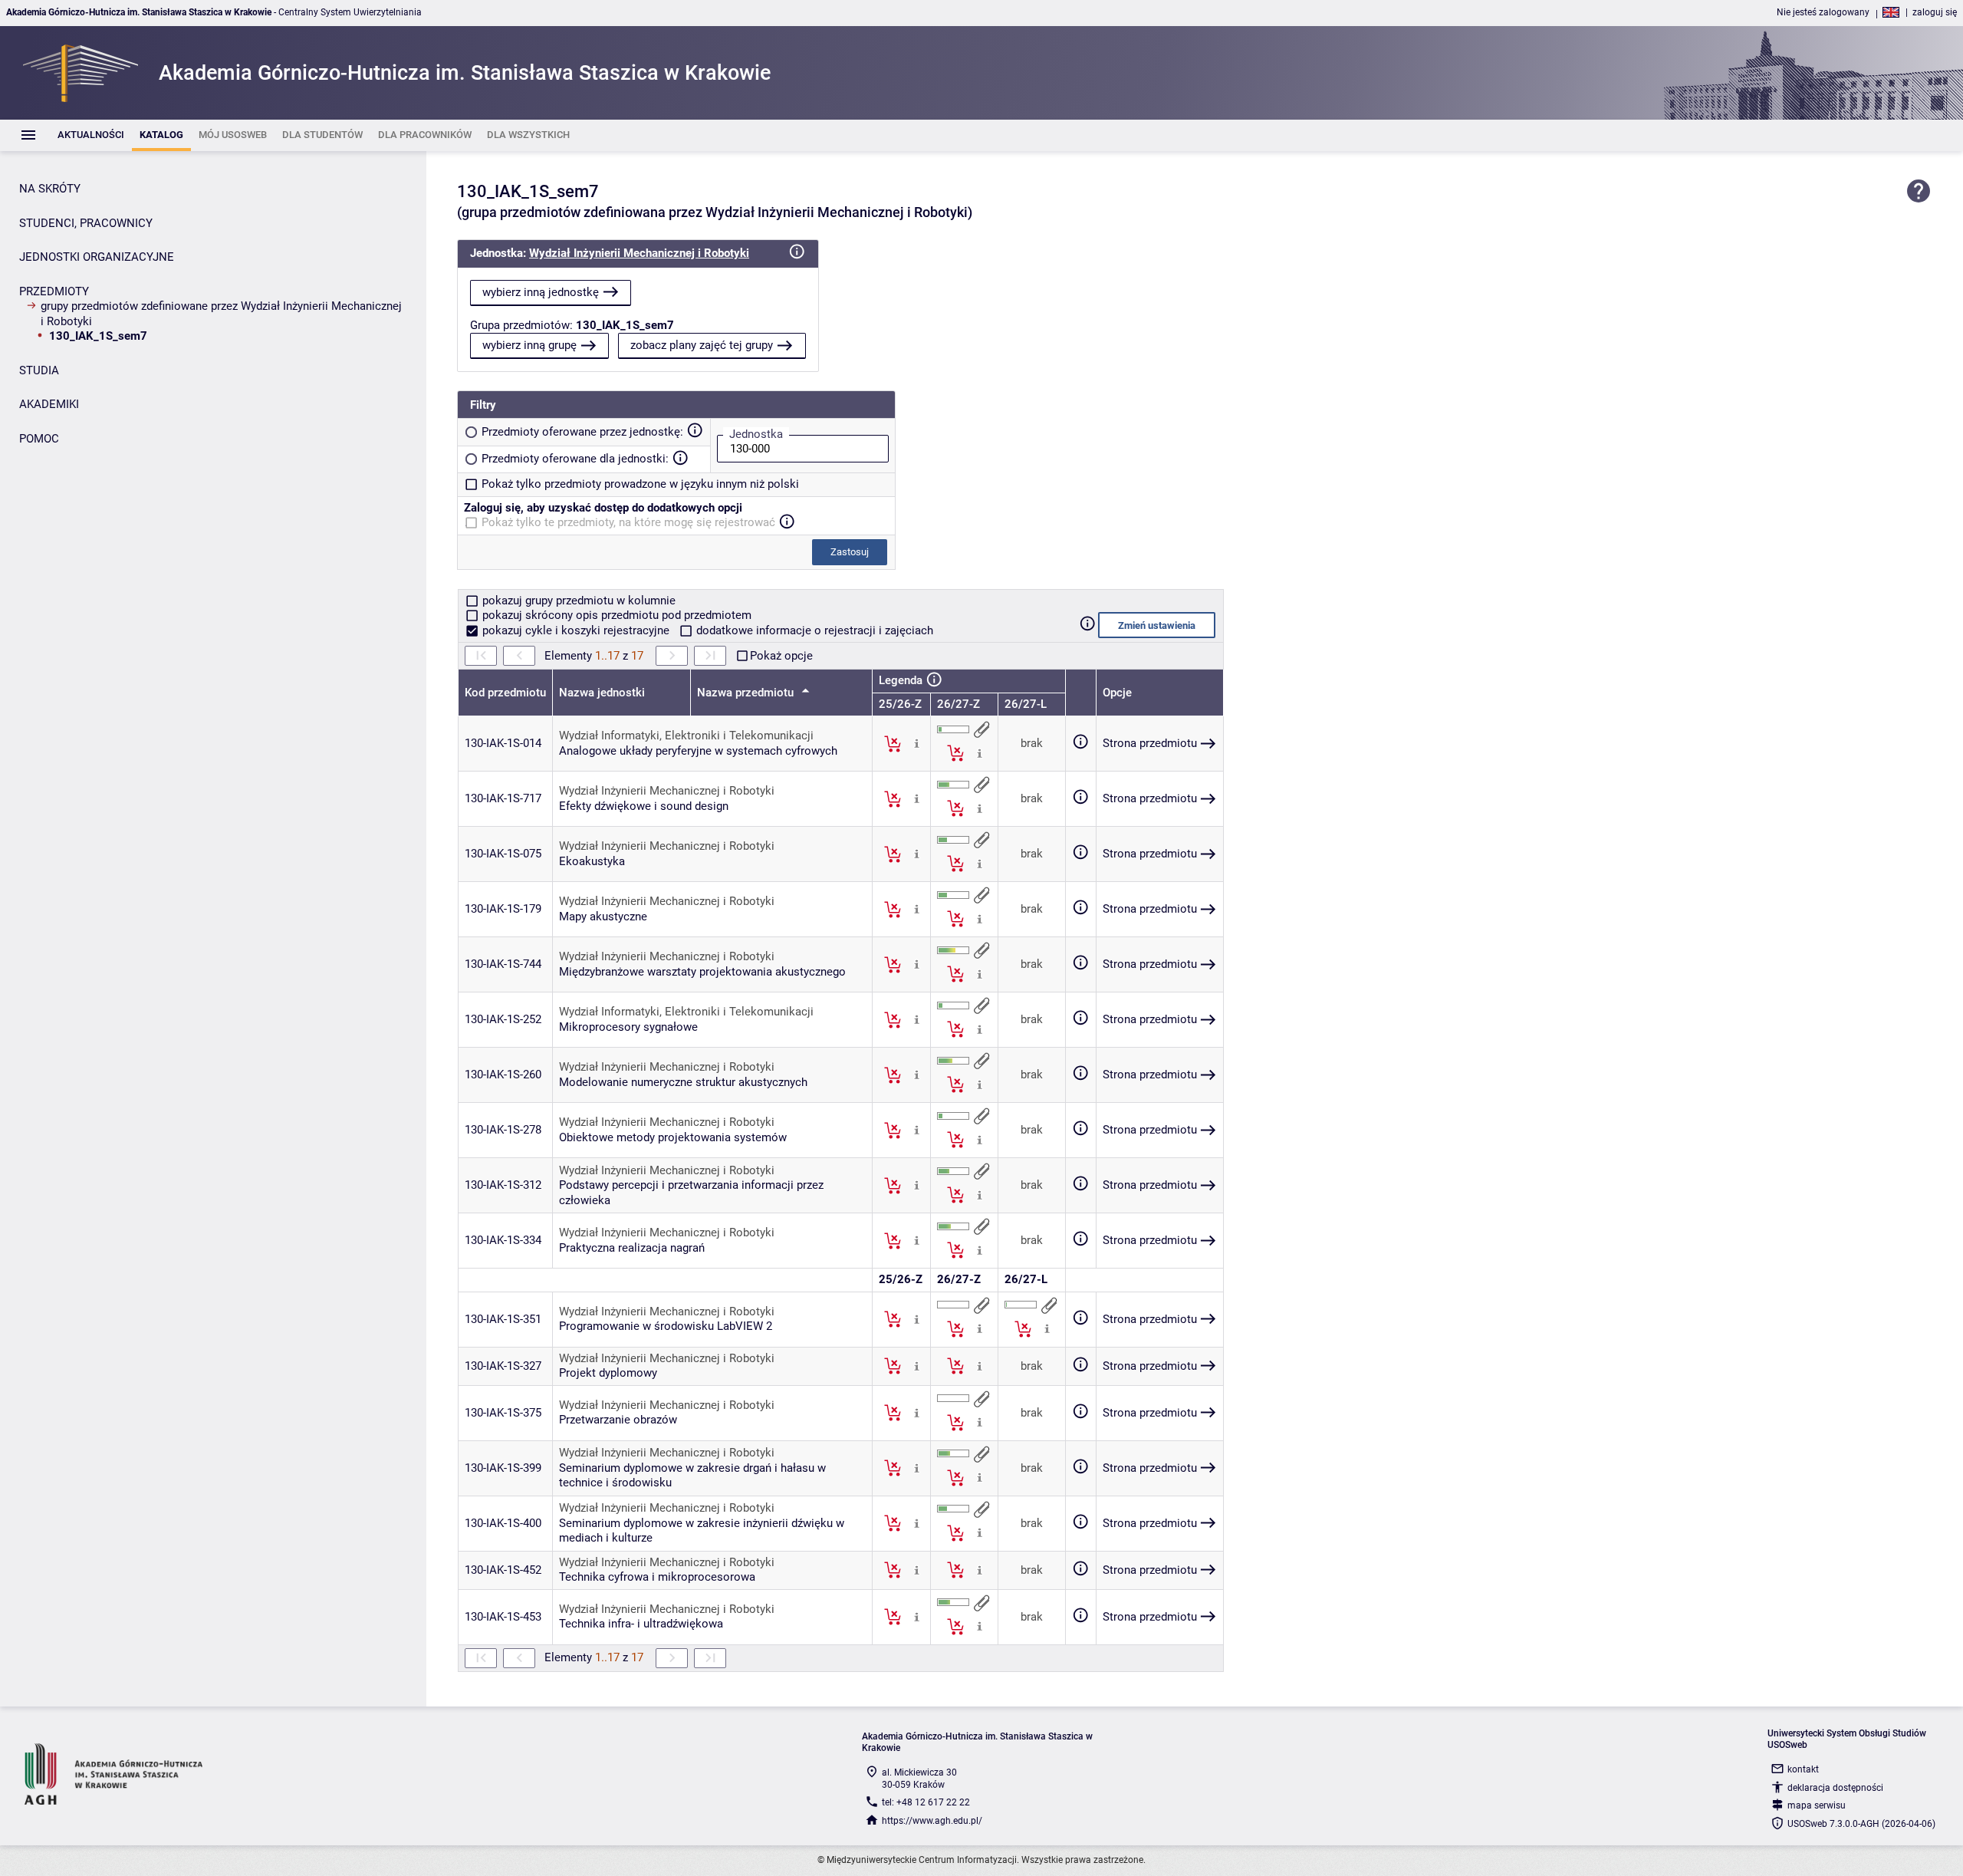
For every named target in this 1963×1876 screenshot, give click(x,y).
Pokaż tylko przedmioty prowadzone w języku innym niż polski (640, 484)
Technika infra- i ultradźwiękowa (641, 1624)
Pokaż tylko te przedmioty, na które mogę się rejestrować (628, 522)
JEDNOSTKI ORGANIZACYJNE (97, 257)
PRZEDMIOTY (54, 291)
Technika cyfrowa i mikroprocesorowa (657, 1577)
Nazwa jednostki (602, 693)
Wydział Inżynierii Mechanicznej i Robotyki (639, 253)
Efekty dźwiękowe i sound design (644, 806)
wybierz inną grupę (529, 345)
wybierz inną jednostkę (541, 292)
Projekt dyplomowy (608, 1373)
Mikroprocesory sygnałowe (628, 1027)
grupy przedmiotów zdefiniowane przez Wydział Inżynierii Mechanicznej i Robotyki (221, 314)
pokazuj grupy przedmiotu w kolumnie (577, 601)
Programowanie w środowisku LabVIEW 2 (666, 1326)
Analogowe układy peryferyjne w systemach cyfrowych (698, 751)
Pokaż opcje (781, 656)
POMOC (39, 439)
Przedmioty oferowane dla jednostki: (575, 459)
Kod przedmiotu (505, 693)
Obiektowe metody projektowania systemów (673, 1137)
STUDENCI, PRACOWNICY (86, 223)
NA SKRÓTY (50, 189)
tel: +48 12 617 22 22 (926, 1802)
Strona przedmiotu (1150, 743)
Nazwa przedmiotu (747, 693)
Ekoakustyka (592, 861)
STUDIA (39, 370)
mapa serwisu (1817, 1805)
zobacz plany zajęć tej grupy (702, 345)
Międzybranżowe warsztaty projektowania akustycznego (702, 972)
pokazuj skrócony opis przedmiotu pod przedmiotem (615, 615)
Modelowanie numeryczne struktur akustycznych (683, 1082)
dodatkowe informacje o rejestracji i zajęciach (813, 630)
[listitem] (91, 135)
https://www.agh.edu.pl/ (932, 1821)
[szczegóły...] (917, 743)
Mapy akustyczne (603, 917)
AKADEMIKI (49, 404)
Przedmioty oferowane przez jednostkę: (582, 432)
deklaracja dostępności (1835, 1788)
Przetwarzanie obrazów (618, 1420)
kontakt (1803, 1769)
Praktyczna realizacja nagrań (632, 1248)
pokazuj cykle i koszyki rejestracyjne (576, 630)
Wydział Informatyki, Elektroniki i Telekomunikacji (686, 736)
